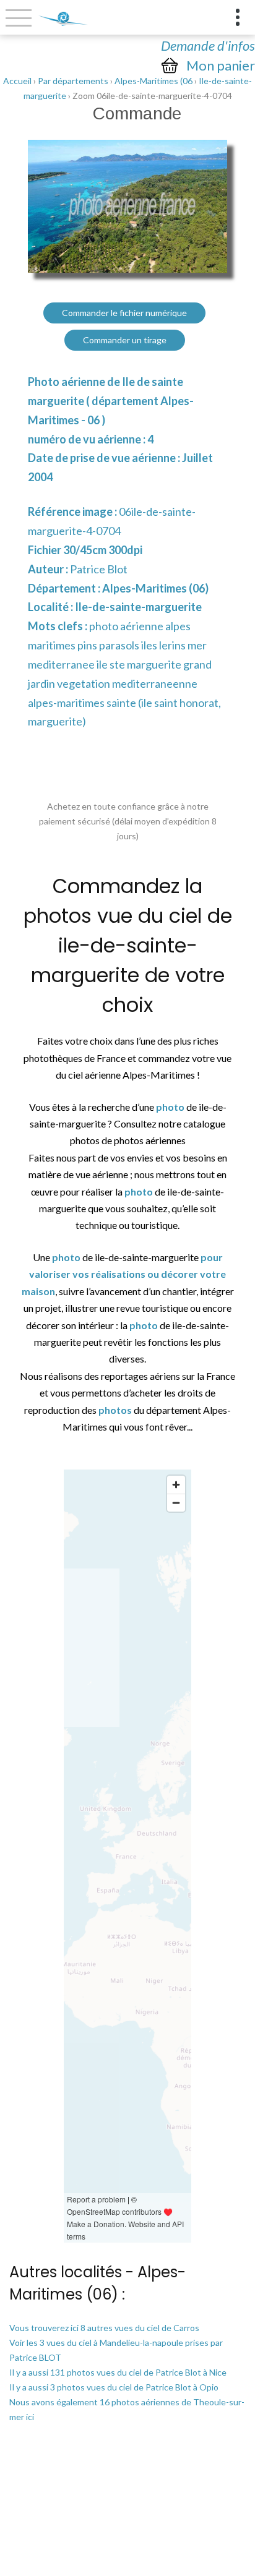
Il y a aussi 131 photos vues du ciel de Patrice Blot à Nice (118, 2372)
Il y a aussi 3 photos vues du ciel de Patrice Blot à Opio (114, 2387)
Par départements (73, 81)
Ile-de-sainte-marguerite (138, 607)
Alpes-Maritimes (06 (153, 81)
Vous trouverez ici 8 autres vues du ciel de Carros (104, 2328)
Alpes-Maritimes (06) (155, 588)
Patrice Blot (99, 569)
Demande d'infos (208, 45)
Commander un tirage (125, 340)
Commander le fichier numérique (124, 313)
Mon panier (221, 66)
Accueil (17, 81)
